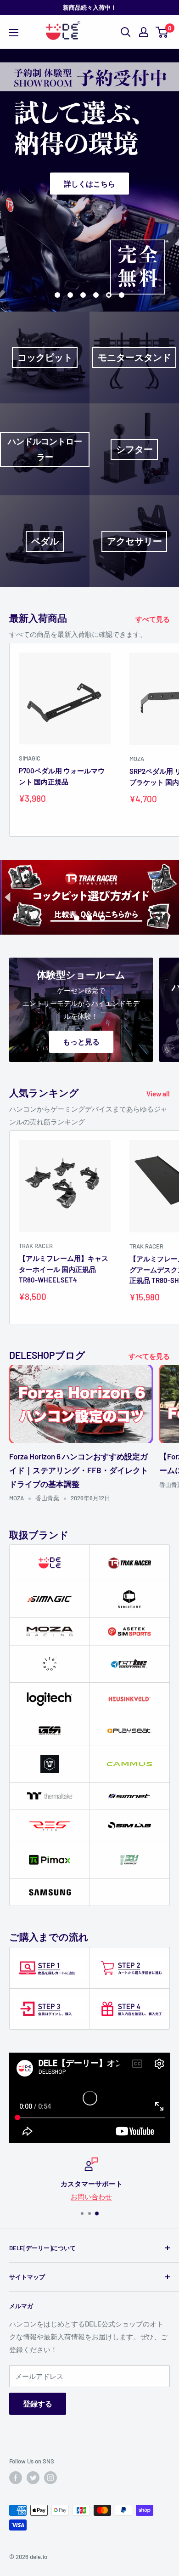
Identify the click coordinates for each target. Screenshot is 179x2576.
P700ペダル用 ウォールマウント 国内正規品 (62, 776)
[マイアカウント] (144, 32)
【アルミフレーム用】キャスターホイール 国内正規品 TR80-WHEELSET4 (64, 1269)
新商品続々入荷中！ (90, 7)
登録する (38, 2403)
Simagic (30, 758)
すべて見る (153, 619)
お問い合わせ (89, 2196)
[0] (162, 32)
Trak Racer (36, 1246)
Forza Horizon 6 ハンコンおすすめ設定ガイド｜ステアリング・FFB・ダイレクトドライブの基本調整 (79, 1470)
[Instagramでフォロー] (50, 2478)
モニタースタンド (134, 357)
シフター (134, 449)
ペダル (45, 541)
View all (158, 1094)
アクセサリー (134, 541)
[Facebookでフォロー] (16, 2478)
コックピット (45, 357)
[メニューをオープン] (14, 33)
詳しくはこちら (89, 183)
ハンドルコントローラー (45, 449)
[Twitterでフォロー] (33, 2478)
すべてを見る (149, 1356)
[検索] (126, 32)
